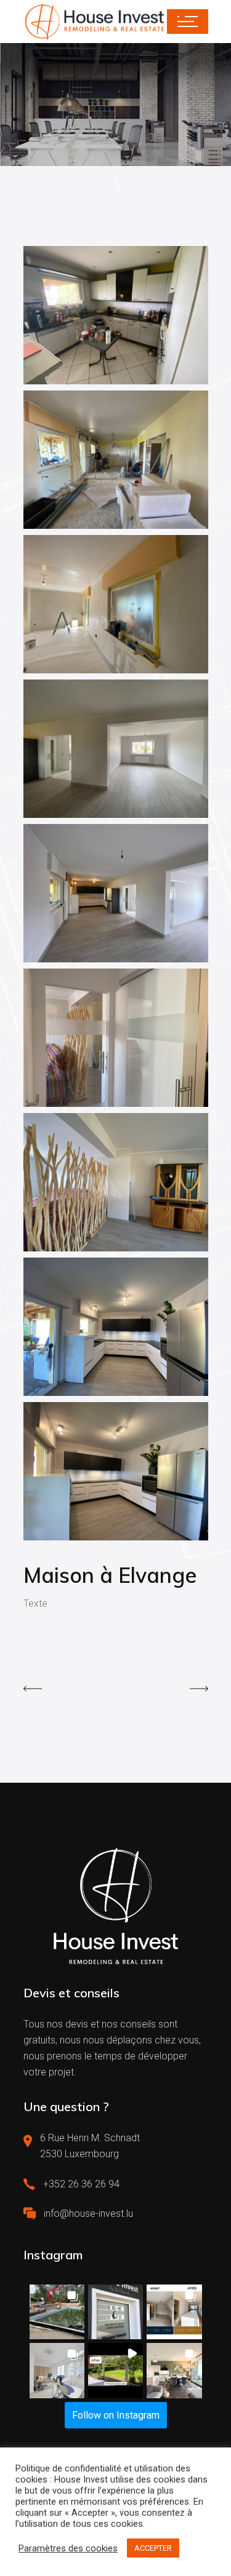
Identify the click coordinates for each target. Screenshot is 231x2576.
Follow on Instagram (116, 2415)
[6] (116, 749)
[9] (116, 315)
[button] (57, 2312)
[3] (116, 1182)
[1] (116, 1471)
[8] (116, 460)
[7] (116, 604)
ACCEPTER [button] (153, 2548)
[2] (116, 1327)
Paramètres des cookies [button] (68, 2548)
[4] (116, 1038)
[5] (116, 893)
